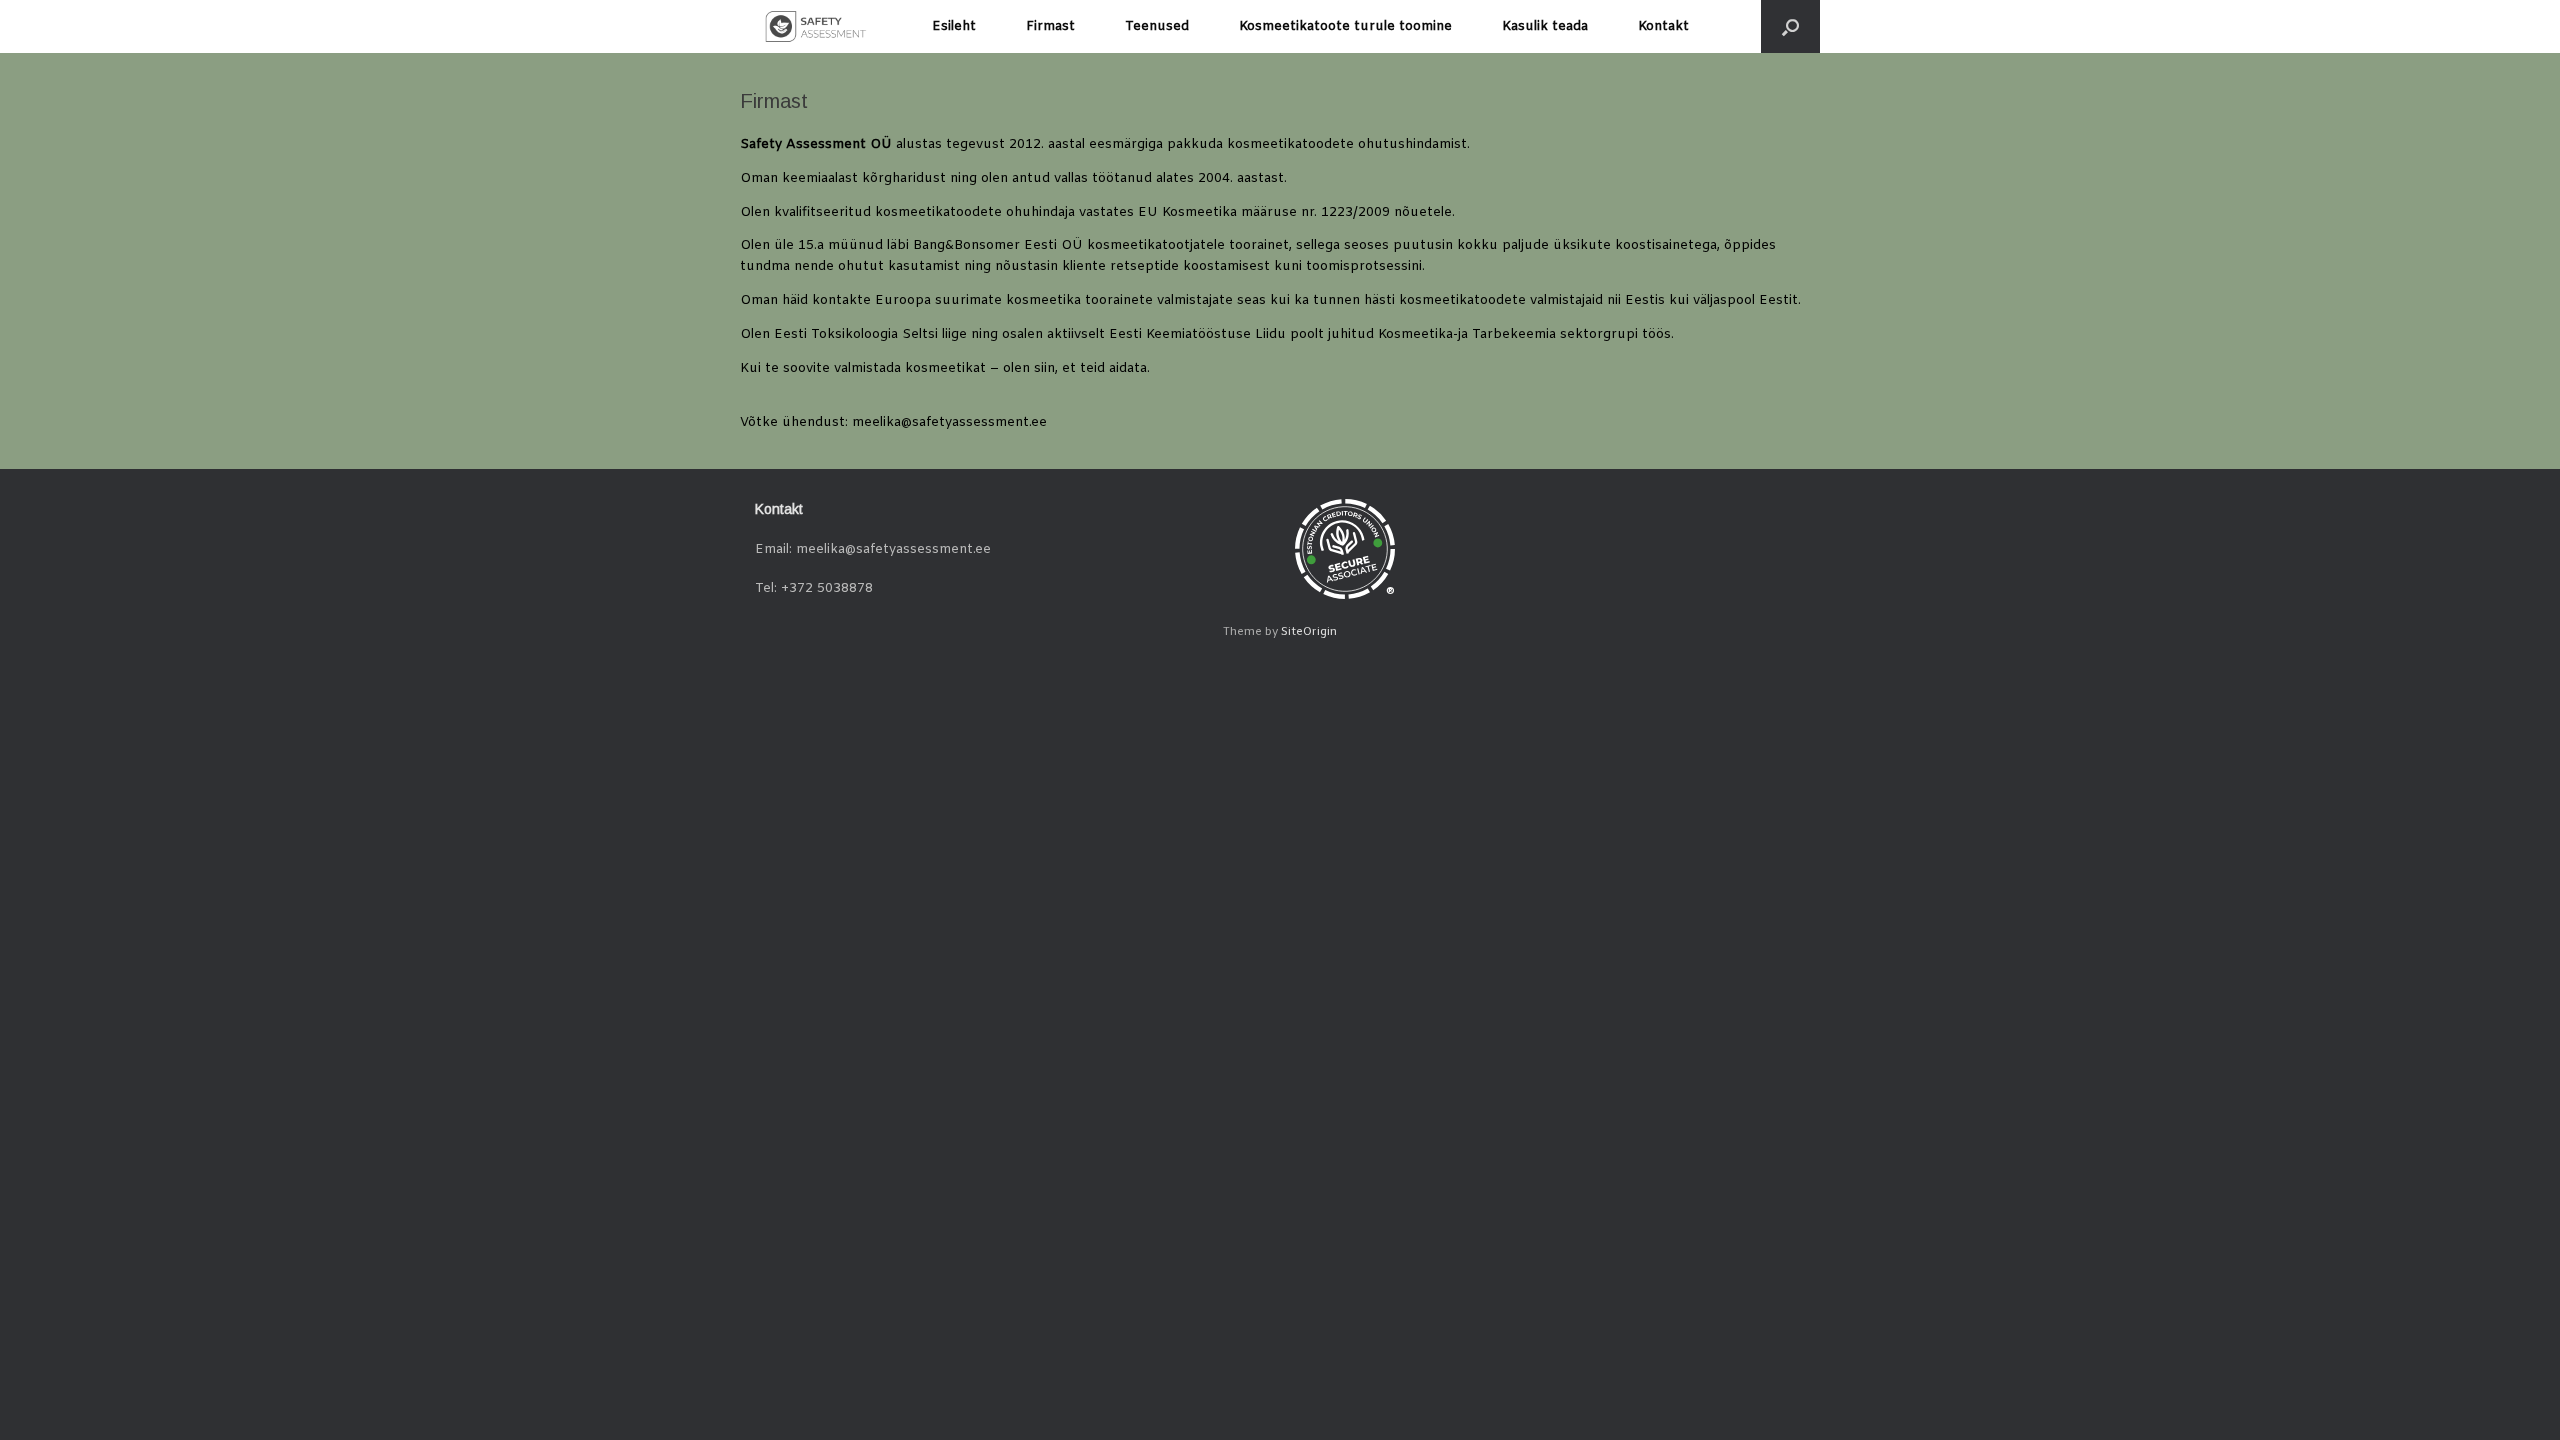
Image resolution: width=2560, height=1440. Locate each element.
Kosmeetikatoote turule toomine (1345, 26)
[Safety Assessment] (816, 26)
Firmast (1050, 26)
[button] (1790, 26)
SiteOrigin (1309, 632)
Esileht (954, 26)
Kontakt (1663, 26)
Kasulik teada (1545, 26)
